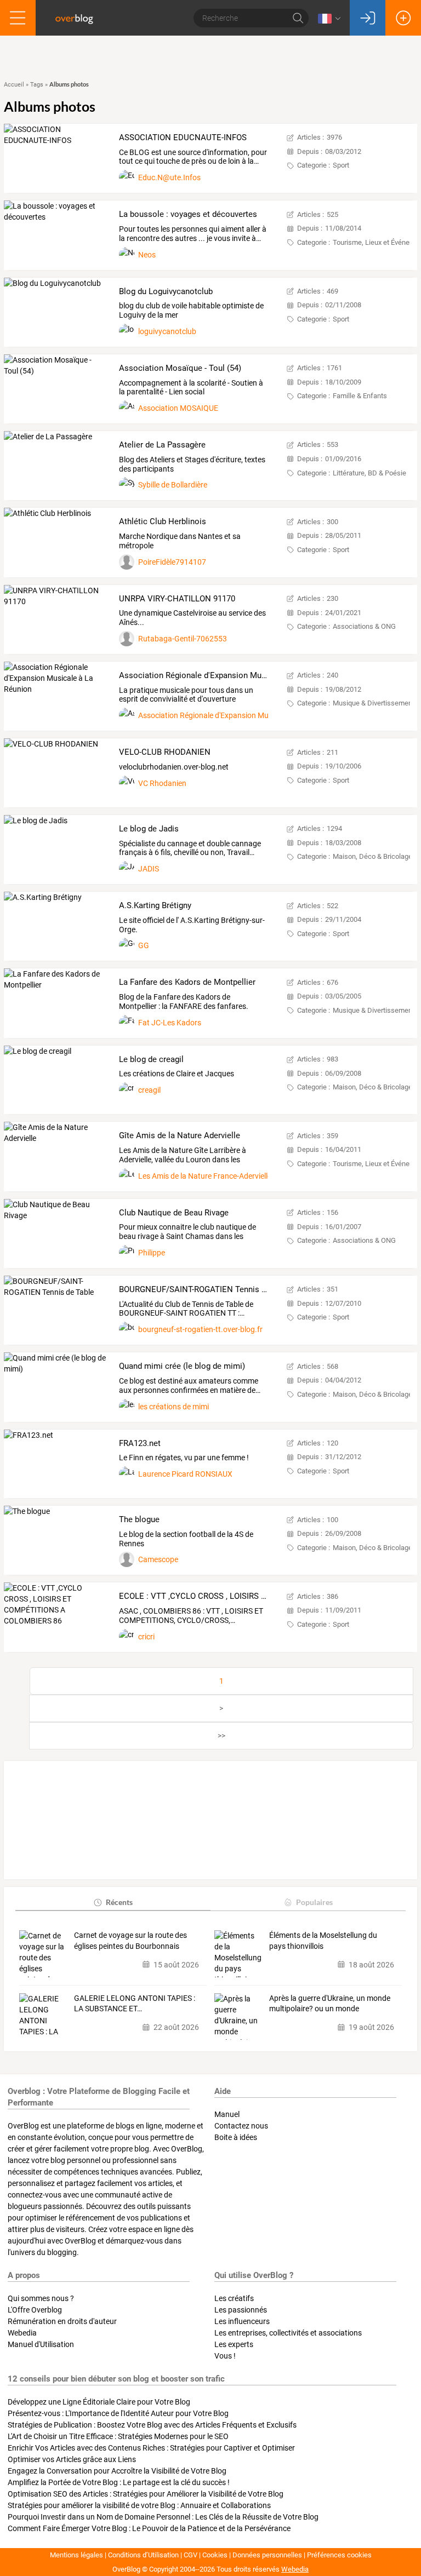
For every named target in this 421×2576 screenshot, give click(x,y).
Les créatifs (234, 2298)
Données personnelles (267, 2555)
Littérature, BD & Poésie (369, 473)
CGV (190, 2555)
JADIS (149, 869)
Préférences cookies (339, 2555)
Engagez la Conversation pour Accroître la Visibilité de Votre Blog (117, 2471)
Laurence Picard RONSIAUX (185, 1474)
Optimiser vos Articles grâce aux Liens (72, 2459)
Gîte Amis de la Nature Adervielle (180, 1135)
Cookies (215, 2555)
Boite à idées (236, 2137)
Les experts (234, 2344)
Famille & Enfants (360, 396)
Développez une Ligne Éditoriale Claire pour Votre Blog (99, 2402)
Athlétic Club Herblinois (163, 521)
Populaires (314, 1902)
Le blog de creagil (151, 1059)
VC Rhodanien (162, 783)
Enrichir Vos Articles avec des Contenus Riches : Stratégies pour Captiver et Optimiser (151, 2448)
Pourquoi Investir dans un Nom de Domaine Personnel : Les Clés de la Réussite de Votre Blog (163, 2517)
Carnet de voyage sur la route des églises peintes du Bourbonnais (130, 1941)
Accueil (14, 85)
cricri (146, 1637)
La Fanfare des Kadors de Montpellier (187, 982)
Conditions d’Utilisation (143, 2555)
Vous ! (225, 2356)
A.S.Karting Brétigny (155, 905)
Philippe (152, 1253)
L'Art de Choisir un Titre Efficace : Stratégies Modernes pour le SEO (118, 2436)
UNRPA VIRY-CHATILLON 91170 (177, 599)
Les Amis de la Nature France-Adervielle (205, 1176)
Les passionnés (241, 2310)
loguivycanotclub (167, 331)
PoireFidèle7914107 (172, 562)
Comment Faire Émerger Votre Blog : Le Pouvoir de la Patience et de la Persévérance (149, 2528)
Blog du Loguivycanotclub (166, 291)
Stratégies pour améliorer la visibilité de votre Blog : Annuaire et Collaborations (139, 2505)
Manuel (227, 2114)
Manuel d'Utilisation (41, 2344)
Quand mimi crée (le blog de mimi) (182, 1366)
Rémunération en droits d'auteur (62, 2321)
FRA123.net (140, 1443)
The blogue (139, 1519)
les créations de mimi (173, 1407)
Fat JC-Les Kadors (170, 1023)
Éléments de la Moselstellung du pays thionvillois (323, 1941)
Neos (147, 255)
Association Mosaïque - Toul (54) (180, 368)
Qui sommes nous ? (41, 2298)
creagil (149, 1090)
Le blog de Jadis (149, 829)
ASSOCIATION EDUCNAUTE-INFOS (183, 137)
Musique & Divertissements (376, 703)
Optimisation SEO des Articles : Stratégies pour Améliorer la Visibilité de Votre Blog (146, 2494)
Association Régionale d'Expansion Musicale (213, 715)
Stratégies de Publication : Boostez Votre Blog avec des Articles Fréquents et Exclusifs (152, 2425)
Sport (341, 165)
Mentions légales (76, 2555)
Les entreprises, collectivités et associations (288, 2333)
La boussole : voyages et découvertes (188, 214)
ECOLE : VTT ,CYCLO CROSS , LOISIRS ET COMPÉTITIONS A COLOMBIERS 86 (261, 1596)
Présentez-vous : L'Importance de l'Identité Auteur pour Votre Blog (118, 2413)
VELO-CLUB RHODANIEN (165, 752)
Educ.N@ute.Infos (169, 177)
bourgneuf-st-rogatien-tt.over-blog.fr (200, 1329)
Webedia (22, 2333)
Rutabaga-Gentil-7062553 (183, 639)
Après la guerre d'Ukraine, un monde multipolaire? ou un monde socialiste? (330, 2004)
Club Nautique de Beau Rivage (174, 1213)
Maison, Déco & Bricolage (372, 856)
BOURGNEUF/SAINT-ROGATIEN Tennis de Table (206, 1289)
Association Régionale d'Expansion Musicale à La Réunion (226, 675)
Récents (119, 1902)
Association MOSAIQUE (178, 408)
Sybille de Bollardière (173, 485)
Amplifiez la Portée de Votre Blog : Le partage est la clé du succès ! (119, 2482)
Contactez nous (241, 2126)
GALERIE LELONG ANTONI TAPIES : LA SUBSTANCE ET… (135, 2004)
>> (221, 1736)
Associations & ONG (364, 626)
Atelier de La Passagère (162, 445)
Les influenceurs (242, 2321)
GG (144, 945)
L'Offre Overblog (35, 2310)
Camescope (158, 1559)
